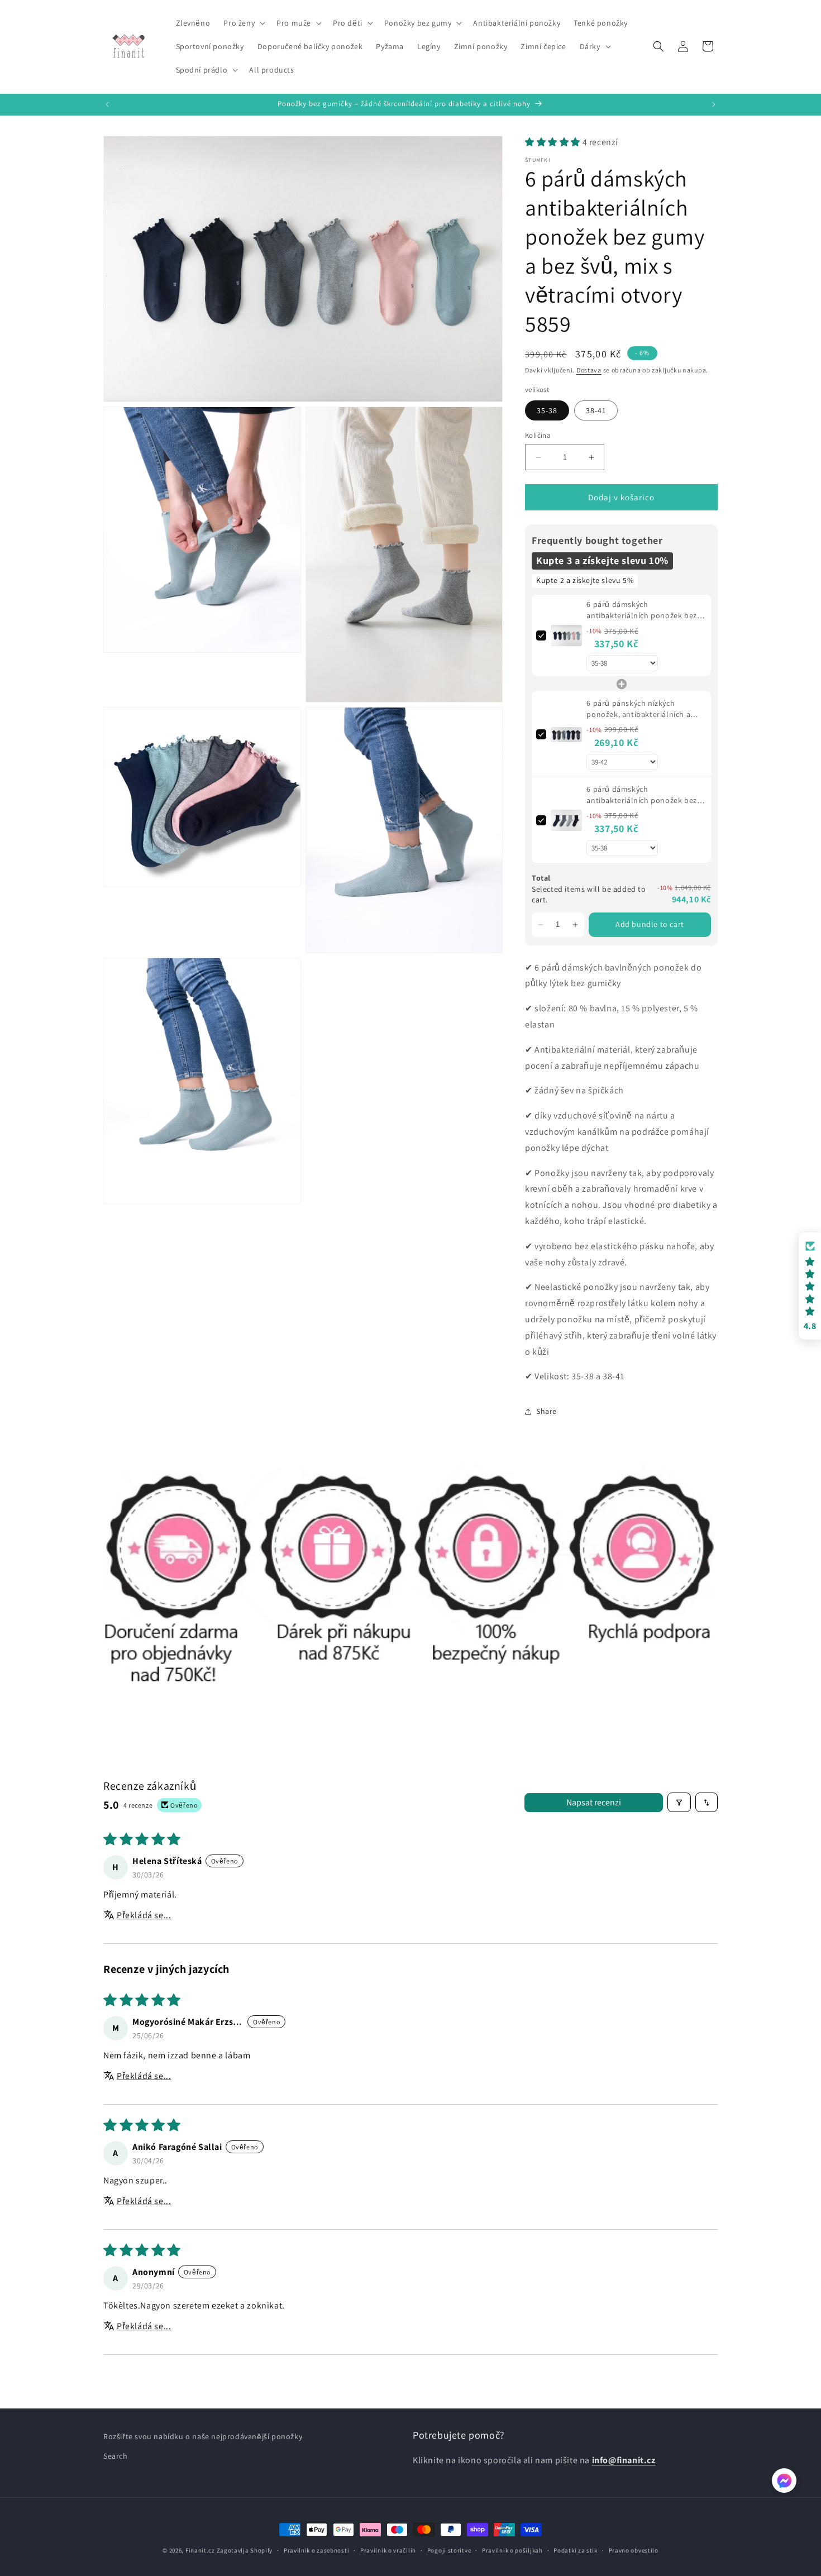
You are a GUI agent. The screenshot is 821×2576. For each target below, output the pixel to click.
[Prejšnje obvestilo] (107, 104)
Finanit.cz (200, 2550)
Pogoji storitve (449, 2550)
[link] (566, 636)
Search (116, 2456)
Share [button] (546, 1411)
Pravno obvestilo (634, 2550)
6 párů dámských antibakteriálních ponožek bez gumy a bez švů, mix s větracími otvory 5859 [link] (643, 611)
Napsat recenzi (594, 1802)
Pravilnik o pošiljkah (512, 2550)
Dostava (589, 370)
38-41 (596, 410)
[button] (243, 23)
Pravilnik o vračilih (388, 2550)
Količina (538, 435)
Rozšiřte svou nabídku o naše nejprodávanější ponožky (203, 2436)
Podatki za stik (576, 2550)
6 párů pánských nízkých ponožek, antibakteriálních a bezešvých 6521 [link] (638, 709)
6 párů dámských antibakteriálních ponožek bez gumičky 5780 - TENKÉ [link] (641, 795)
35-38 (547, 410)
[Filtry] (679, 1802)
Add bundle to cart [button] (650, 924)
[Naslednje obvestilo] (714, 104)
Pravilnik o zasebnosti (316, 2550)
